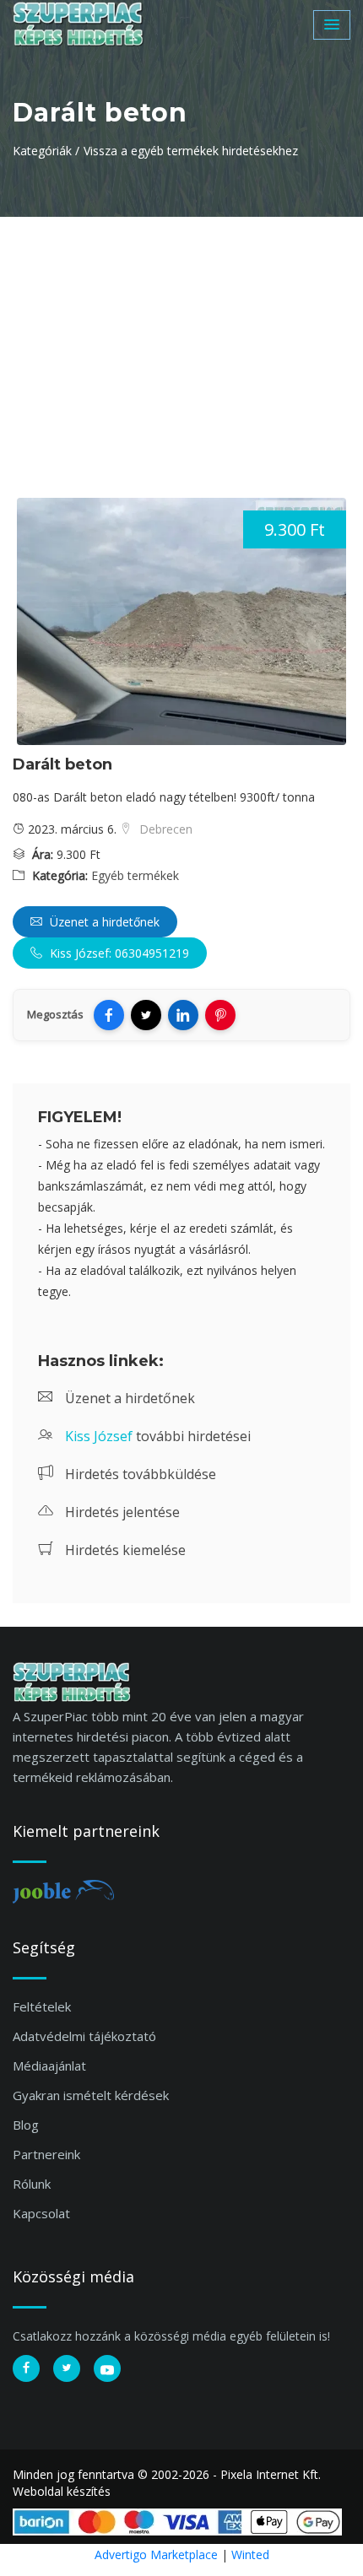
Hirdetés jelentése (121, 1512)
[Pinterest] (220, 1015)
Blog (26, 2125)
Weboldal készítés (62, 2491)
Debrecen (164, 829)
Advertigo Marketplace (156, 2554)
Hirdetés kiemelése (124, 1550)
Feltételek (42, 2006)
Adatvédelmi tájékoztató (84, 2036)
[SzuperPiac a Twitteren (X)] (67, 2368)
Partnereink (46, 2154)
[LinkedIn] (183, 1015)
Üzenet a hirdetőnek (103, 922)
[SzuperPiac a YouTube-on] (107, 2368)
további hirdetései (158, 1436)
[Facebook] (109, 1015)
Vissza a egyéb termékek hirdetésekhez (191, 151)
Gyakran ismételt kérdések (91, 2095)
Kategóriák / (46, 151)
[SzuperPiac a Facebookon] (26, 2368)
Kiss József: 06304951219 (118, 953)
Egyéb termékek (135, 875)
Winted (250, 2554)
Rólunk (32, 2184)
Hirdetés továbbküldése (139, 1474)
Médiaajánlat (49, 2066)
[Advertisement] (181, 343)
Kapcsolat (41, 2213)
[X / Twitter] (146, 1015)
